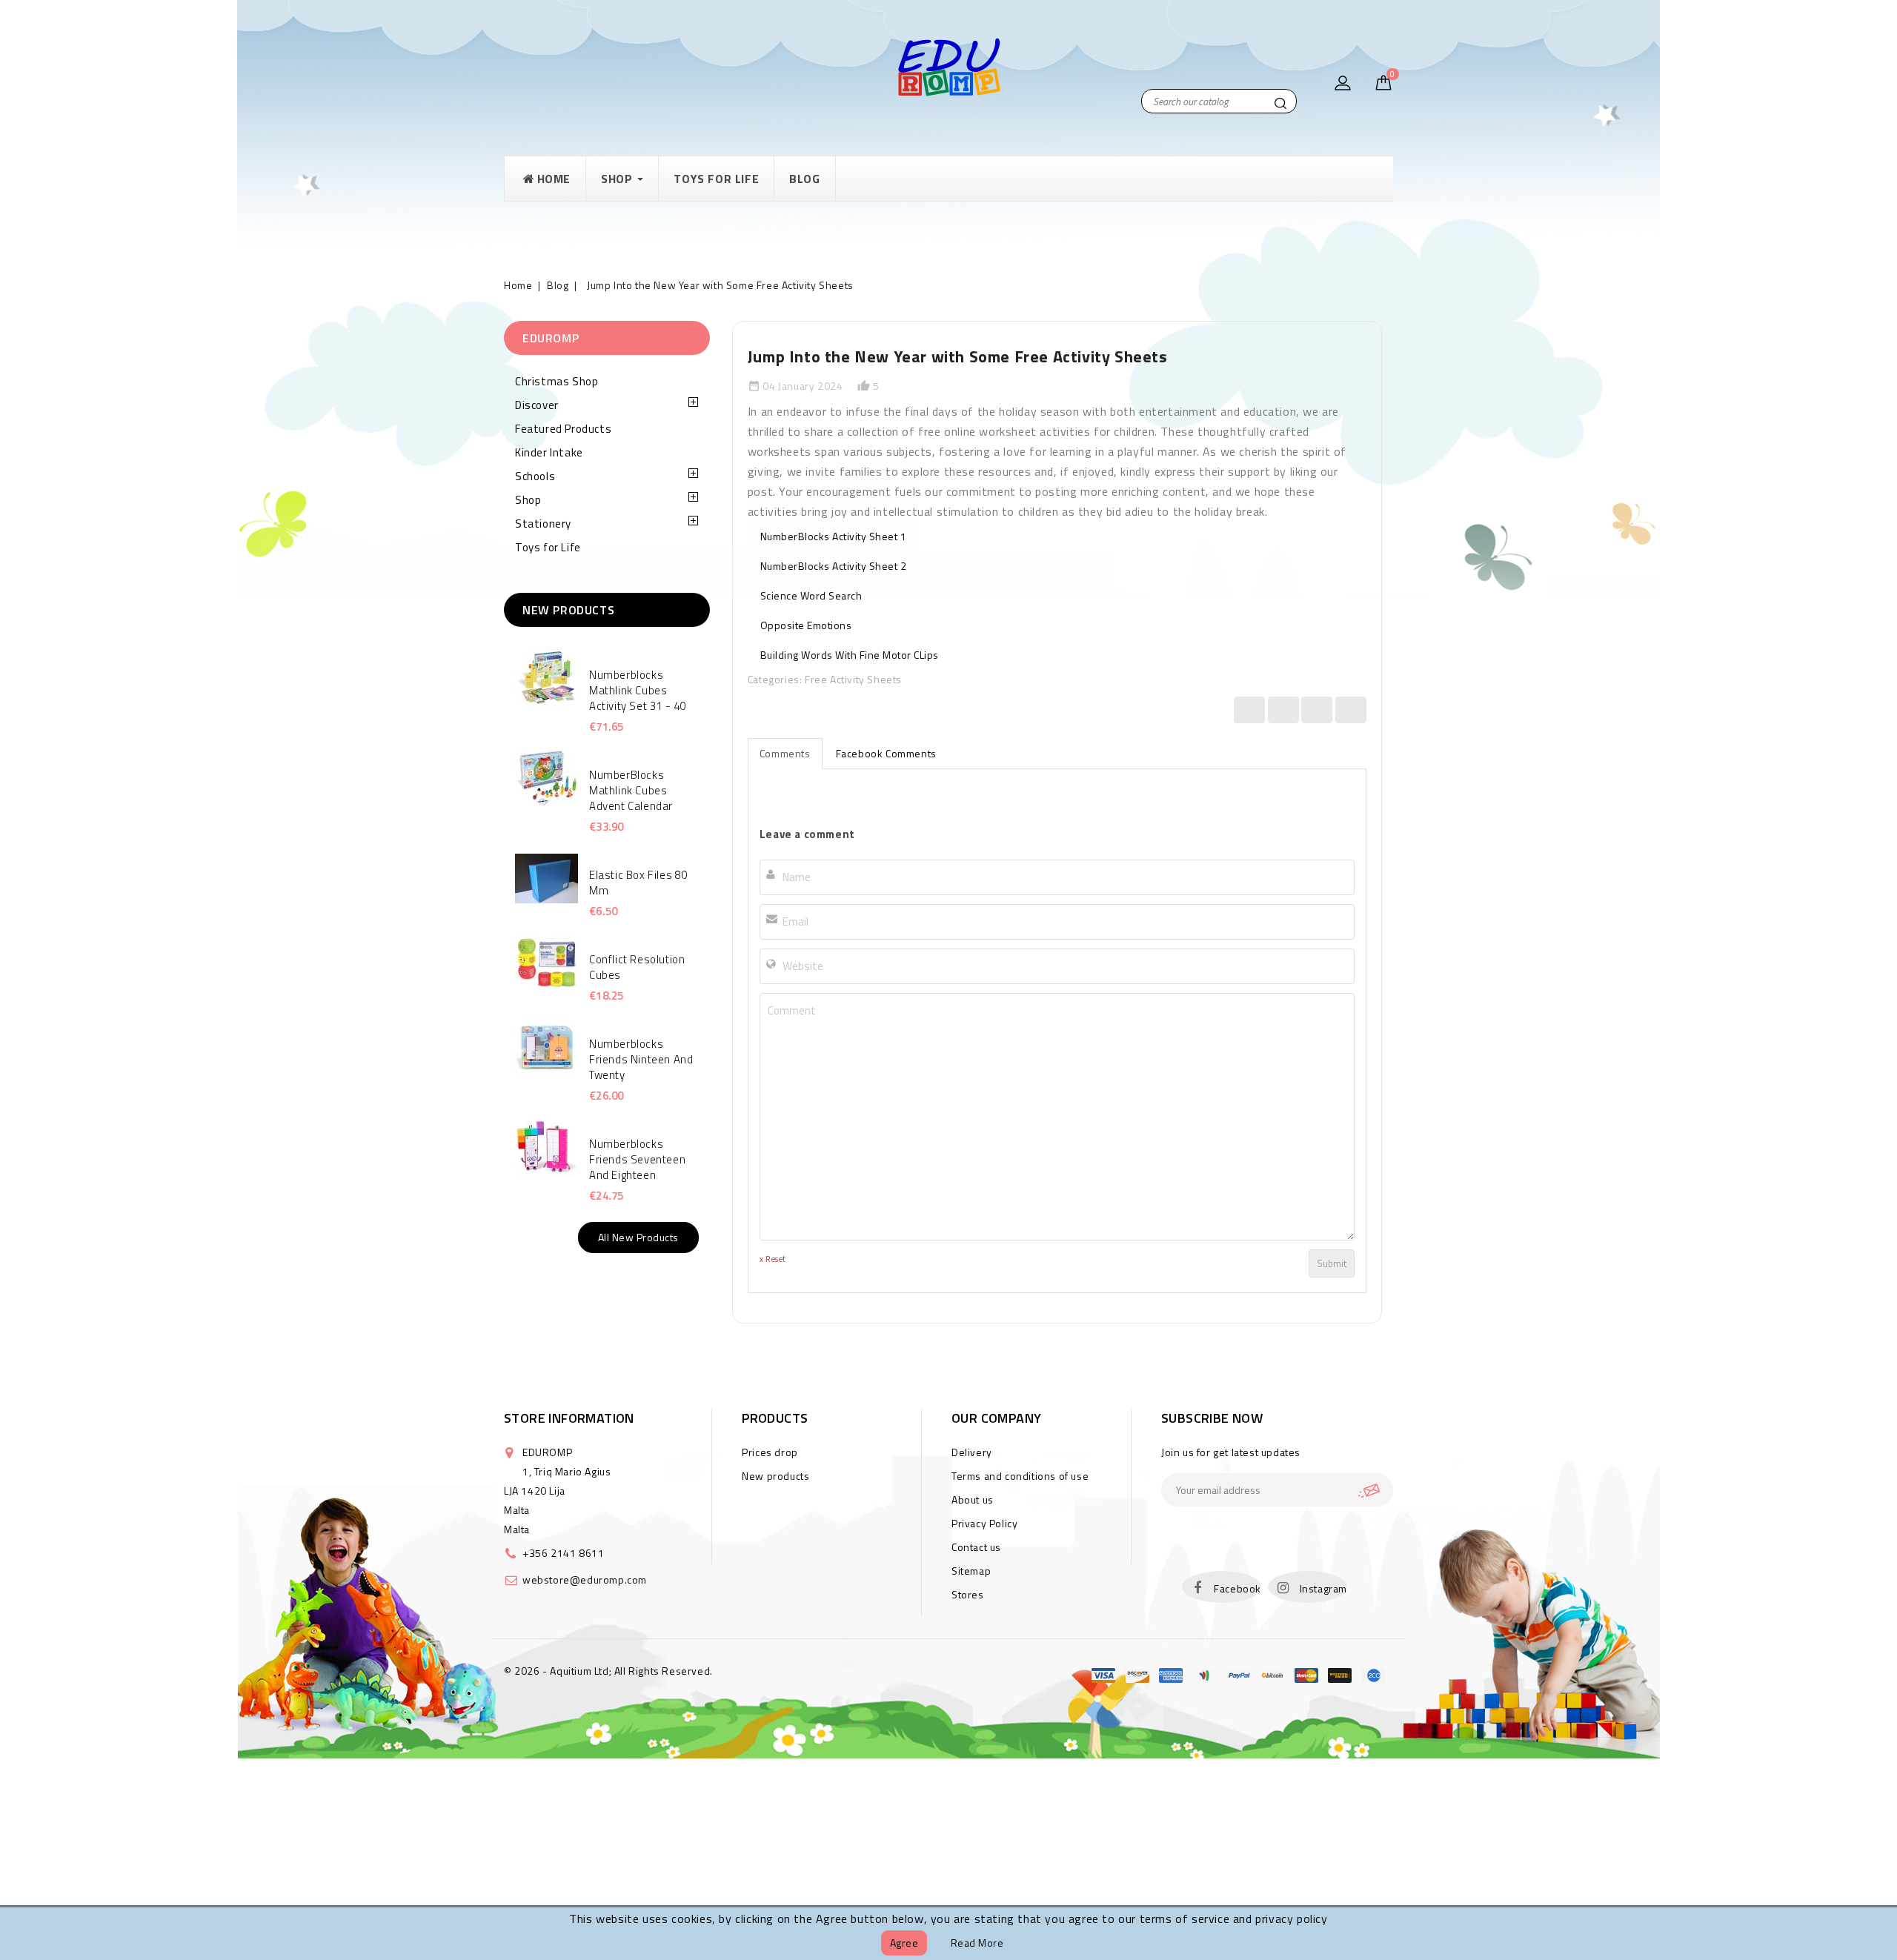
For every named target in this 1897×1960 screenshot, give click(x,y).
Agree (904, 1943)
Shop (528, 500)
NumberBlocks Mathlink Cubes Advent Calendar (631, 790)
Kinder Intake (549, 452)
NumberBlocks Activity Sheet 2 (834, 566)
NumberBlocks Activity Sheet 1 (834, 536)
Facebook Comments (886, 753)
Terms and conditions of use (1020, 1476)
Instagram (1323, 1588)
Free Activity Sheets (853, 679)
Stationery (543, 524)
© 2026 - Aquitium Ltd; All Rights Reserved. (608, 1671)
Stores (968, 1594)
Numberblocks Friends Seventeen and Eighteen (637, 1159)
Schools (535, 476)
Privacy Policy (984, 1523)
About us (973, 1499)
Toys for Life (548, 547)
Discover (537, 405)
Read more (977, 1943)
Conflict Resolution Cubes (637, 967)
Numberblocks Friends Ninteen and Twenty (641, 1059)
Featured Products (563, 429)
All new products (638, 1237)
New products (775, 1476)
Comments (785, 753)
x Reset (773, 1259)
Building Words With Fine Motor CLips (850, 655)
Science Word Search (811, 595)
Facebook (1237, 1588)
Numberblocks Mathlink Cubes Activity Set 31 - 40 (638, 690)
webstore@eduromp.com (585, 1579)
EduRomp (551, 338)
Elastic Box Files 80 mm (638, 883)
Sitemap (971, 1571)
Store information (569, 1418)
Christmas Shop (557, 381)
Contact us (976, 1547)
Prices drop (770, 1452)
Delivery (972, 1452)
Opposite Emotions (806, 625)
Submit (1332, 1263)
